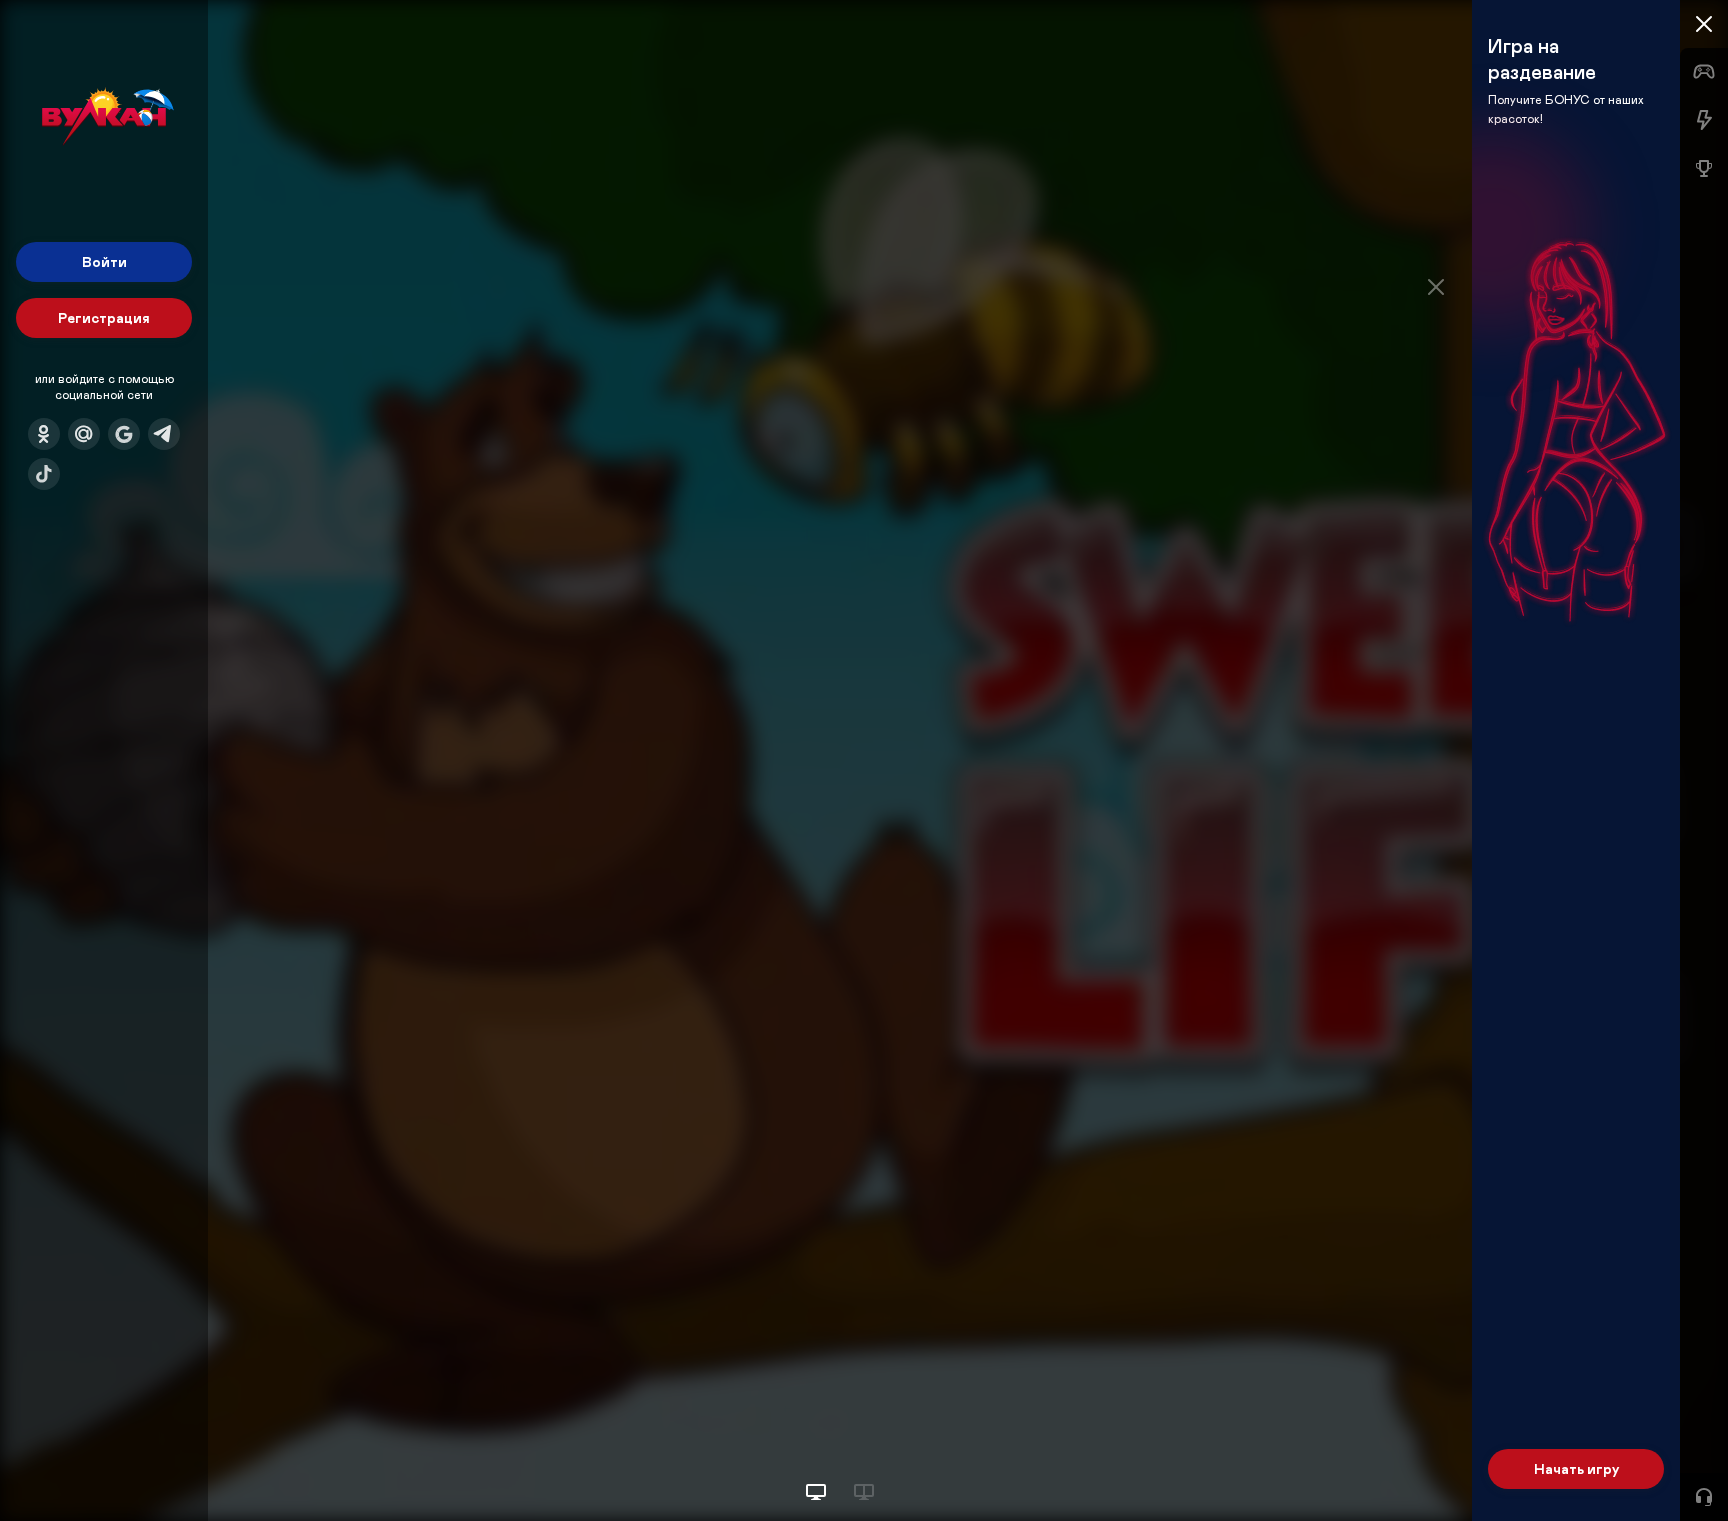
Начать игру (1576, 1468)
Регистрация (104, 317)
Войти (104, 261)
